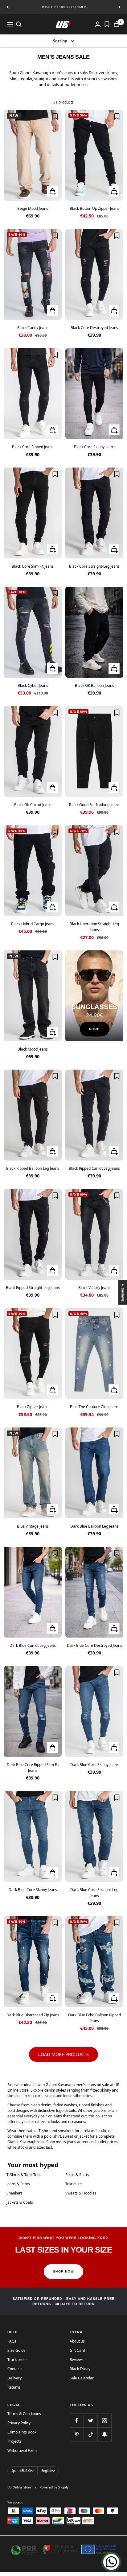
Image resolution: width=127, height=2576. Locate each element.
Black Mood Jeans (33, 1049)
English (47, 2471)
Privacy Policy (19, 2423)
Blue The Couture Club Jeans (94, 1407)
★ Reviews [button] (123, 1292)
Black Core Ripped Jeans (33, 447)
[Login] (98, 24)
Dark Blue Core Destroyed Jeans (94, 1645)
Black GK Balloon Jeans (94, 685)
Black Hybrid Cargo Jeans (33, 924)
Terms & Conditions (24, 2414)
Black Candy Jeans (33, 328)
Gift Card (77, 2350)
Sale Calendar (82, 2378)
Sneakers (14, 2193)
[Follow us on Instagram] (104, 2420)
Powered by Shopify (54, 2487)
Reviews (77, 2360)
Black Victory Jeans (94, 1288)
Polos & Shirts (77, 2175)
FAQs (12, 2341)
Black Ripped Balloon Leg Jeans (33, 1168)
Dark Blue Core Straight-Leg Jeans (94, 1893)
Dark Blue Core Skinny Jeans (94, 1765)
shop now (63, 2271)
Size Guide (16, 2350)
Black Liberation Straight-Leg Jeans (94, 927)
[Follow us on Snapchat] (104, 2434)
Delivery (14, 2378)
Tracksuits (74, 2184)
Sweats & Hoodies (81, 2193)
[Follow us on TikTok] (90, 2434)
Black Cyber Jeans (33, 685)
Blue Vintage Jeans (33, 1526)
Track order (17, 2360)
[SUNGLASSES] (94, 996)
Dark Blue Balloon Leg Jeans (94, 1526)
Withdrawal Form (22, 2451)
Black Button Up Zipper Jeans (94, 208)
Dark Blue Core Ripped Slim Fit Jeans (33, 1768)
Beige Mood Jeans (33, 208)
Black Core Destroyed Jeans (94, 328)
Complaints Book (22, 2432)
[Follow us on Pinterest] (77, 2434)
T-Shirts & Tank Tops (24, 2175)
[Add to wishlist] (55, 116)
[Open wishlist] (107, 24)
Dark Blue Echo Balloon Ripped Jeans (94, 2018)
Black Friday (80, 2369)
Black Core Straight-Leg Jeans (94, 566)
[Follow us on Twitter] (90, 2420)
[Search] (19, 24)
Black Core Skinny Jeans (94, 447)
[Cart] (117, 24)
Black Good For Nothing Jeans (94, 805)
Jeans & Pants (18, 2184)
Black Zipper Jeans (33, 1407)
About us (77, 2341)
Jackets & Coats (20, 2202)
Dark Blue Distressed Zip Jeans (33, 2015)
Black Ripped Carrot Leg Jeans (94, 1168)
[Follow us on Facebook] (77, 2420)
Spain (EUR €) (21, 2471)
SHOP (94, 1029)
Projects (14, 2441)
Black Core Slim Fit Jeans (33, 566)
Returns (14, 2387)
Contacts (15, 2369)
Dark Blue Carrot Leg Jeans (33, 1645)
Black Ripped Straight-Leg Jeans (33, 1288)
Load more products (63, 2054)
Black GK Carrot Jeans (33, 805)
